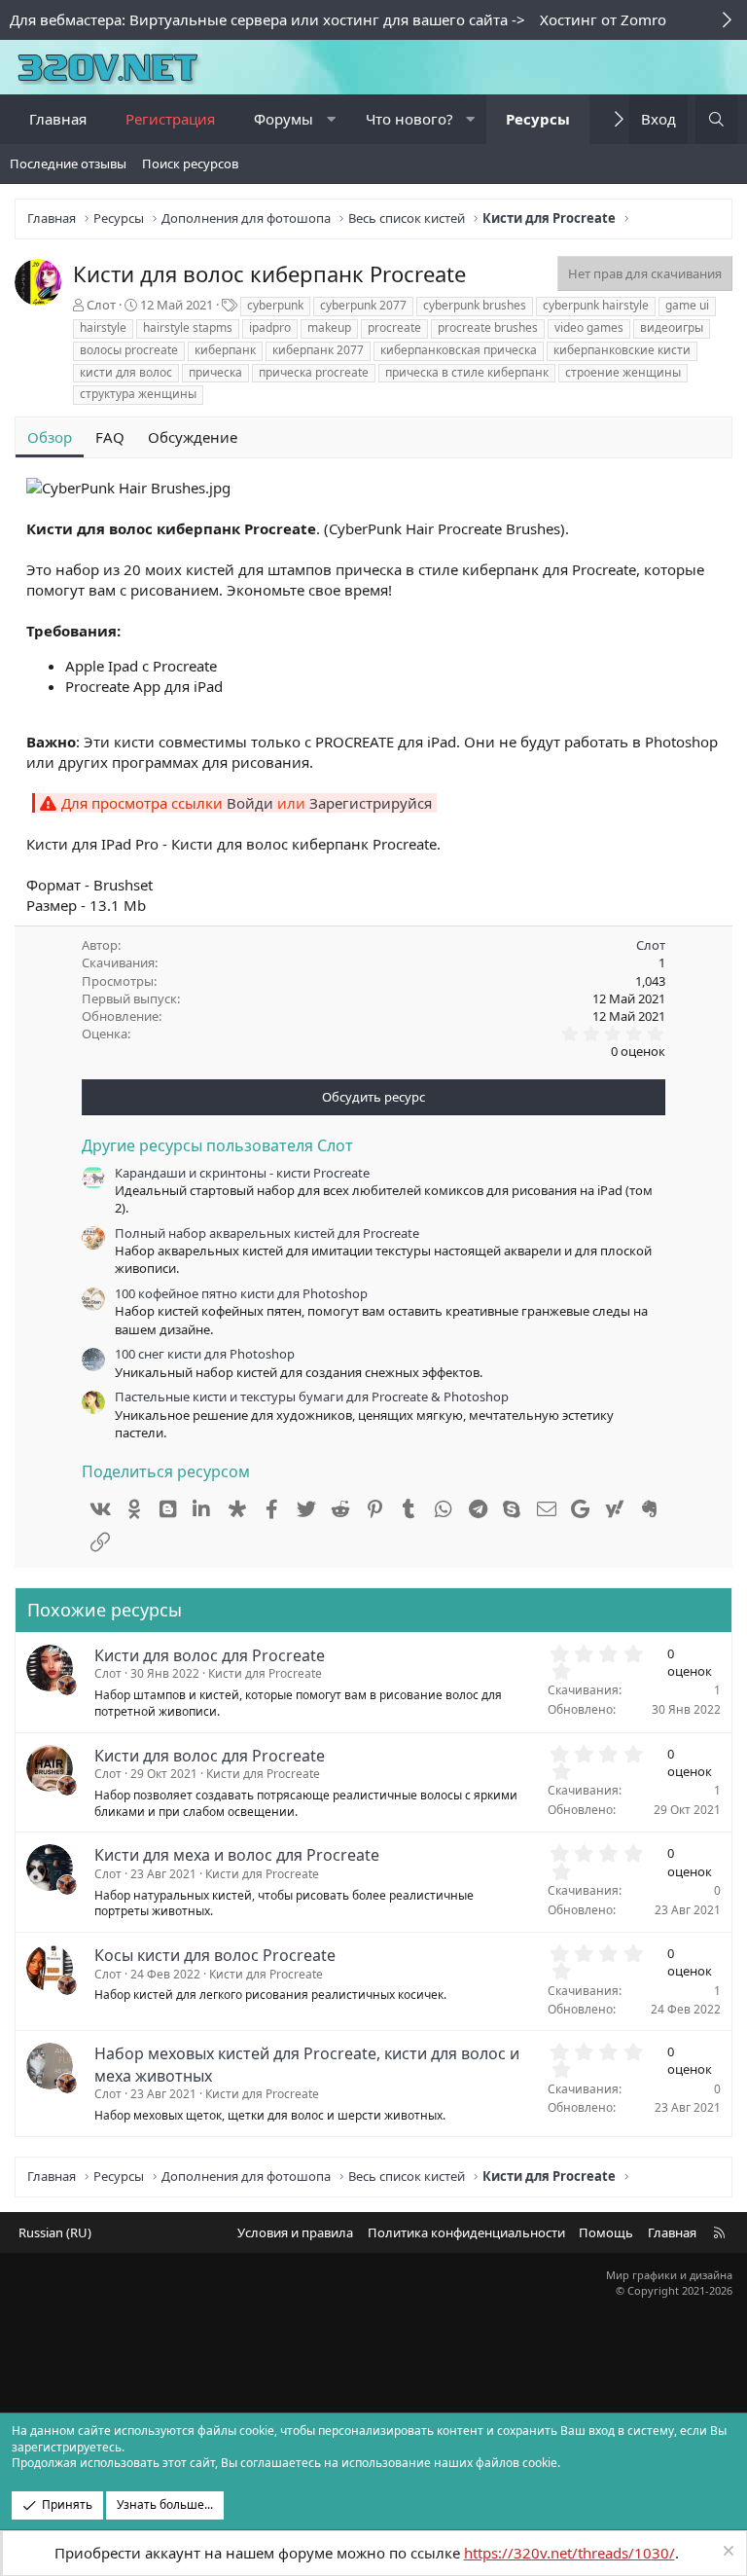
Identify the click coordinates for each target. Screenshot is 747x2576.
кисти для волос (126, 372)
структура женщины (138, 394)
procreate (394, 327)
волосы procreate (129, 350)
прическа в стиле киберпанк (467, 372)
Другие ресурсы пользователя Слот (217, 1145)
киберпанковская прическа (459, 350)
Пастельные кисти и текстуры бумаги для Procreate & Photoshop (312, 1397)
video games (589, 327)
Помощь (606, 2232)
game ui (687, 305)
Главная (58, 119)
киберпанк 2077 (318, 350)
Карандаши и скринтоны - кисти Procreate (242, 1173)
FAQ (110, 437)
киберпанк (225, 350)
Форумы (284, 119)
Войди (250, 803)
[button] (331, 119)
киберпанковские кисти (622, 350)
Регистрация (170, 119)
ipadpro (270, 327)
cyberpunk (275, 305)
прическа (215, 372)
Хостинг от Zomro (603, 19)
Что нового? (409, 119)
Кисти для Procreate (265, 1673)
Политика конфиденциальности (466, 2232)
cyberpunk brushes (475, 305)
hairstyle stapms (188, 327)
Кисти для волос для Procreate (210, 1655)
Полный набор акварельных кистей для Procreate (267, 1233)
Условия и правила (295, 2232)
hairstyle (103, 327)
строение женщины (623, 372)
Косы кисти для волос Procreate (215, 1955)
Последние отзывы (68, 163)
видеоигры (672, 327)
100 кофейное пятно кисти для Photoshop (241, 1293)
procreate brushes (488, 327)
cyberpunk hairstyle (596, 305)
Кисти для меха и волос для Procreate (237, 1855)
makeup (329, 327)
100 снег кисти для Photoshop (205, 1354)
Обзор (50, 437)
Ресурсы (538, 119)
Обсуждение (193, 437)
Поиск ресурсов (190, 163)
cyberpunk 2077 (363, 305)
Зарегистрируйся (371, 803)
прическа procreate (314, 372)
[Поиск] (716, 119)
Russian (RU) (55, 2232)
